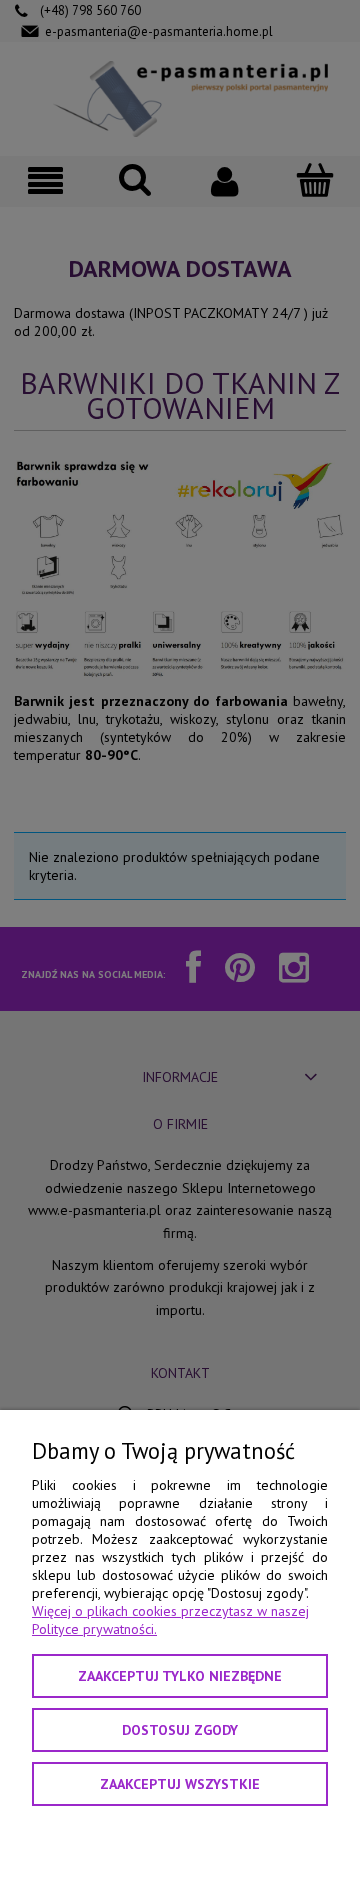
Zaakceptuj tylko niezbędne (180, 1676)
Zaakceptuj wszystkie (180, 1784)
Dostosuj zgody (180, 1730)
